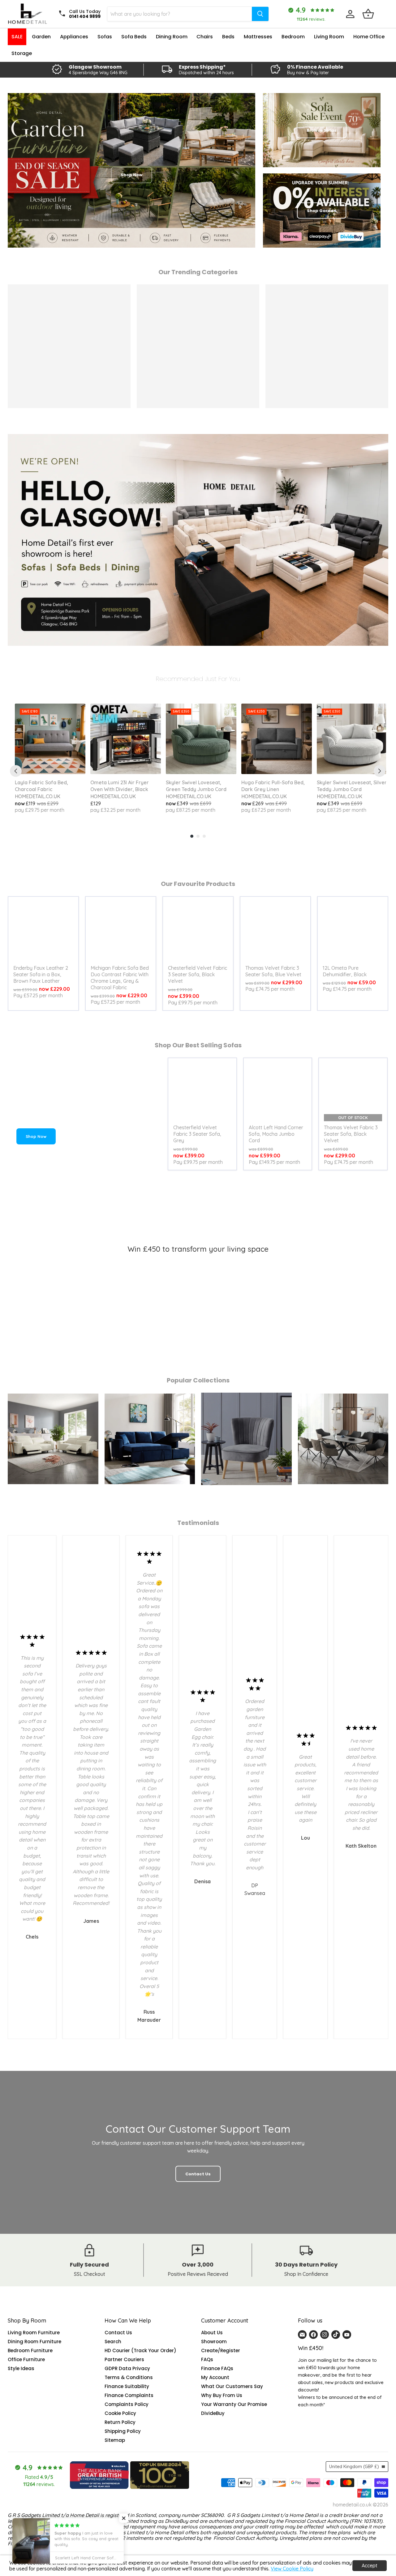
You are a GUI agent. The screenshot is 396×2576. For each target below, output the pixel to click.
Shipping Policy (123, 2431)
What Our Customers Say (232, 2386)
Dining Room (172, 37)
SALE (17, 37)
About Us (212, 2333)
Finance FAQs (217, 2368)
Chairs (205, 37)
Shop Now (36, 1136)
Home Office (369, 37)
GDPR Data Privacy (127, 2368)
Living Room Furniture (34, 2333)
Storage (22, 53)
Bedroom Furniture (30, 2350)
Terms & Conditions (129, 2377)
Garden (41, 37)
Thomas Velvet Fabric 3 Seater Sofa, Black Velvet (351, 1134)
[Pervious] (16, 771)
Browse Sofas (322, 130)
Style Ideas (21, 2368)
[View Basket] (368, 14)
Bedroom (293, 37)
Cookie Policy (120, 2413)
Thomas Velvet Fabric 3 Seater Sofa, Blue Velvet (273, 971)
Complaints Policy (127, 2404)
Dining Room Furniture (34, 2342)
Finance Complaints (129, 2395)
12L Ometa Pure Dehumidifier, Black (345, 971)
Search (113, 2342)
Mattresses (258, 37)
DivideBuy (213, 2413)
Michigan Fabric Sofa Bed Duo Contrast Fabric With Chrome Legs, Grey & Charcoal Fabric (120, 978)
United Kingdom (354, 2467)
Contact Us (118, 2333)
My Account (215, 2377)
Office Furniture (26, 2359)
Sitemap (115, 2440)
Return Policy (120, 2422)
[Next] (380, 771)
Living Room (329, 37)
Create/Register (221, 2350)
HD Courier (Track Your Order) (140, 2350)
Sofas (105, 37)
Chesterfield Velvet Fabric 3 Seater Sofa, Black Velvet (198, 974)
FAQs (207, 2359)
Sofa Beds (134, 37)
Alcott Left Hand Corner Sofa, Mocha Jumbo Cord (276, 1134)
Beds (228, 37)
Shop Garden (322, 211)
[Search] (260, 14)
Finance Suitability (127, 2386)
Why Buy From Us (222, 2395)
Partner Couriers (124, 2359)
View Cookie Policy (292, 2569)
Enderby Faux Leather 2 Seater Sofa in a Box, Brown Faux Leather (41, 974)
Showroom (214, 2342)
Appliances (74, 37)
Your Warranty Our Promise (234, 2404)
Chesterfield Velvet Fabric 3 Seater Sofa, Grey (197, 1134)
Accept (370, 2565)
